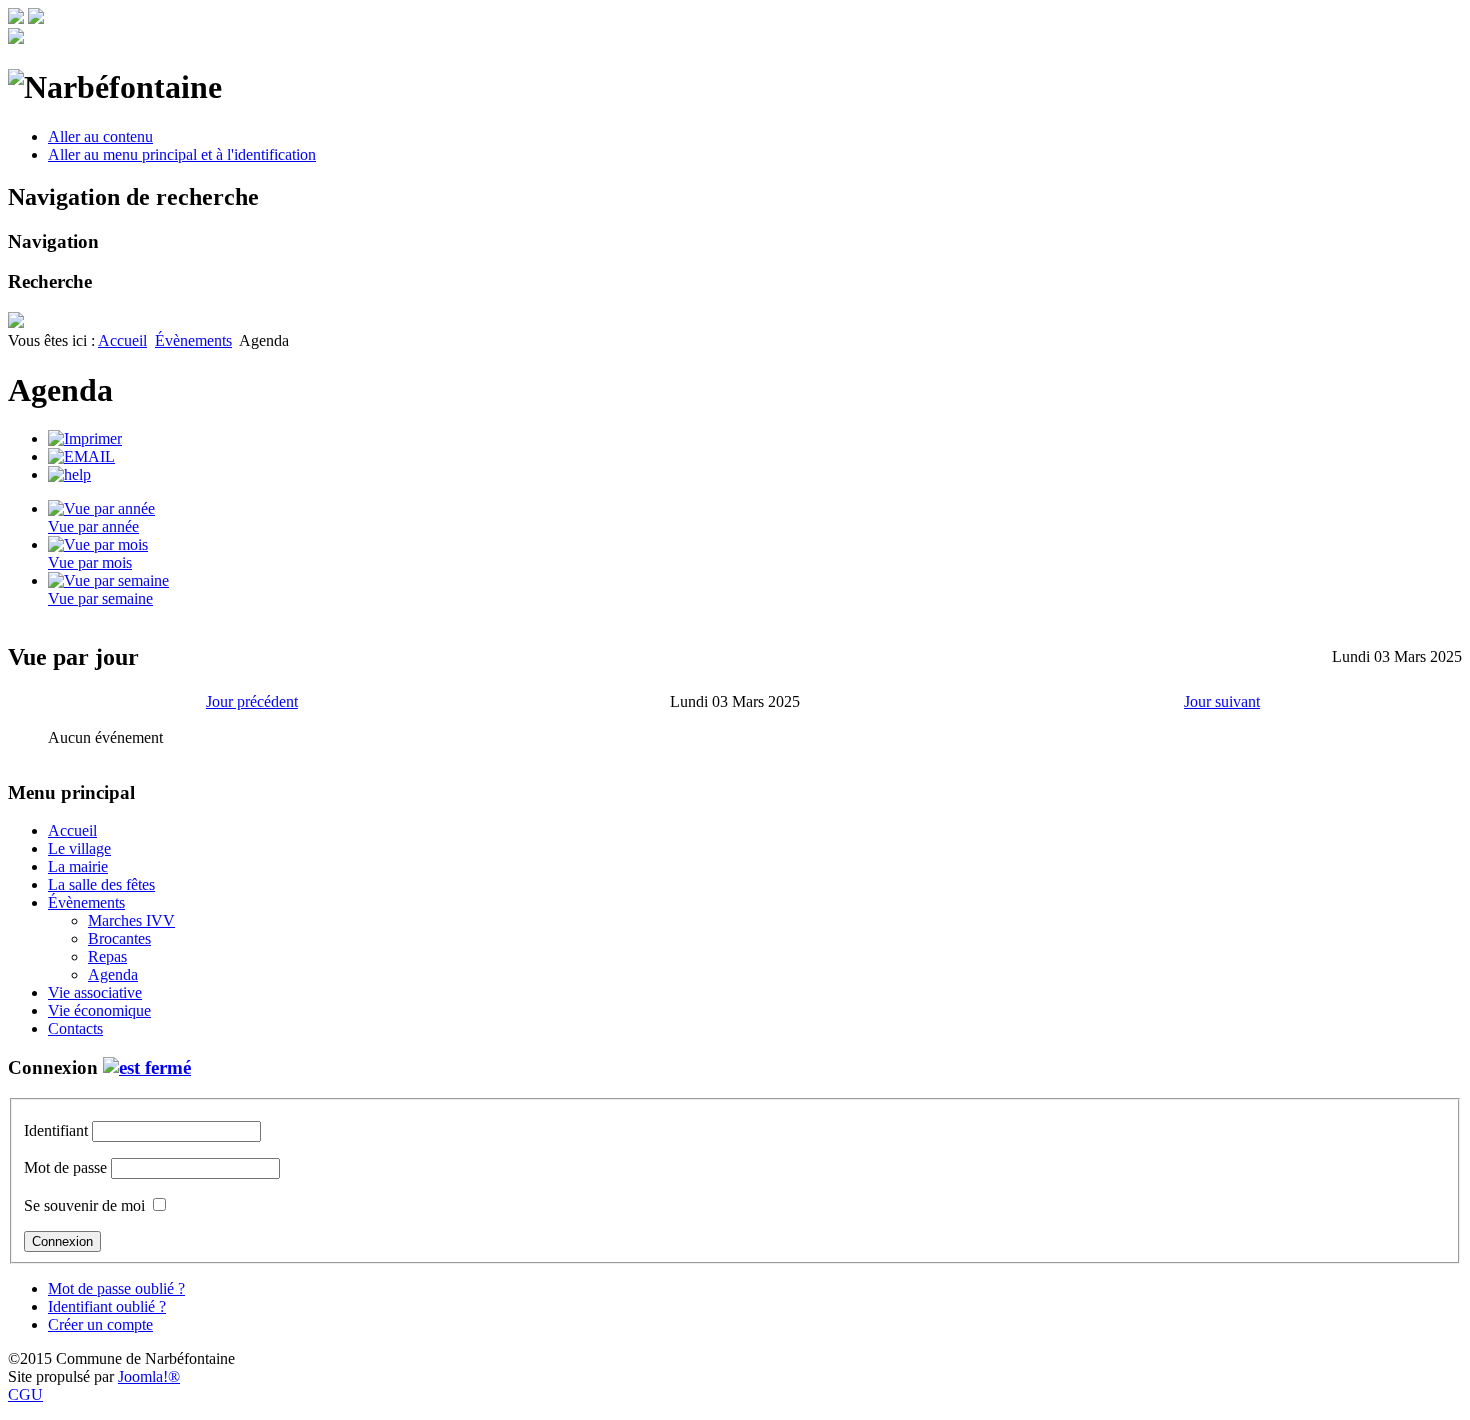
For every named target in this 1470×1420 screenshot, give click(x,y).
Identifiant (56, 1130)
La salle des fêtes (101, 884)
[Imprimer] (85, 438)
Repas (107, 956)
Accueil (122, 340)
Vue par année (93, 526)
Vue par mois (90, 562)
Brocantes (119, 938)
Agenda (113, 974)
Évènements (193, 340)
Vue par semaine (100, 598)
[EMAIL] (81, 456)
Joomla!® (149, 1376)
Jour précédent (252, 701)
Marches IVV (131, 920)
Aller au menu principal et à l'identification (182, 154)
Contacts (75, 1028)
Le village (79, 848)
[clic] (147, 1067)
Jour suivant (1222, 701)
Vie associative (95, 992)
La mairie (78, 866)
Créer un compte (100, 1324)
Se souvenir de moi (84, 1205)
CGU (25, 1394)
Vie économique (99, 1010)
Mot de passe (65, 1167)
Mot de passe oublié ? (116, 1288)
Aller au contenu (100, 136)
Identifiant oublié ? (107, 1306)
